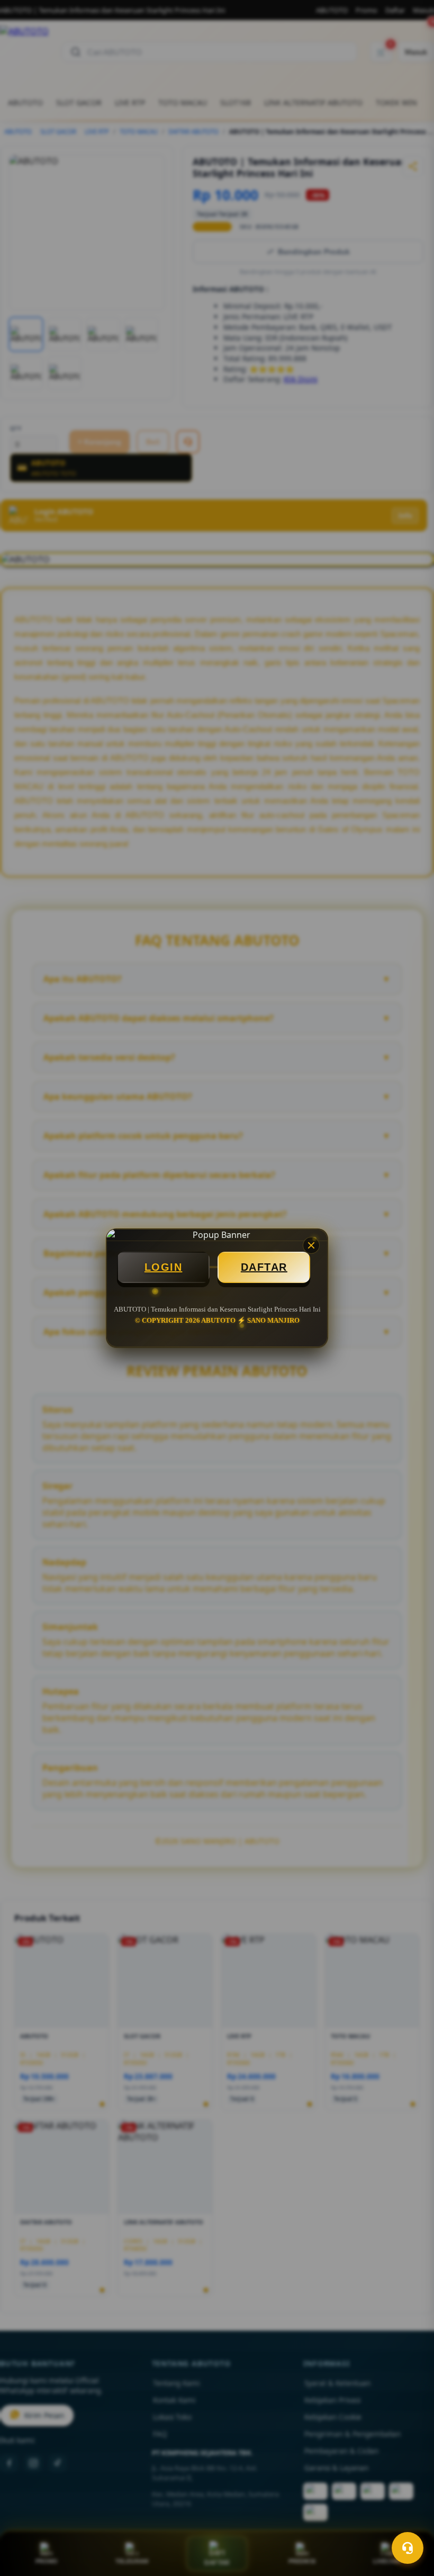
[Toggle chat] (408, 2548)
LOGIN (164, 1267)
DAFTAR (264, 1267)
